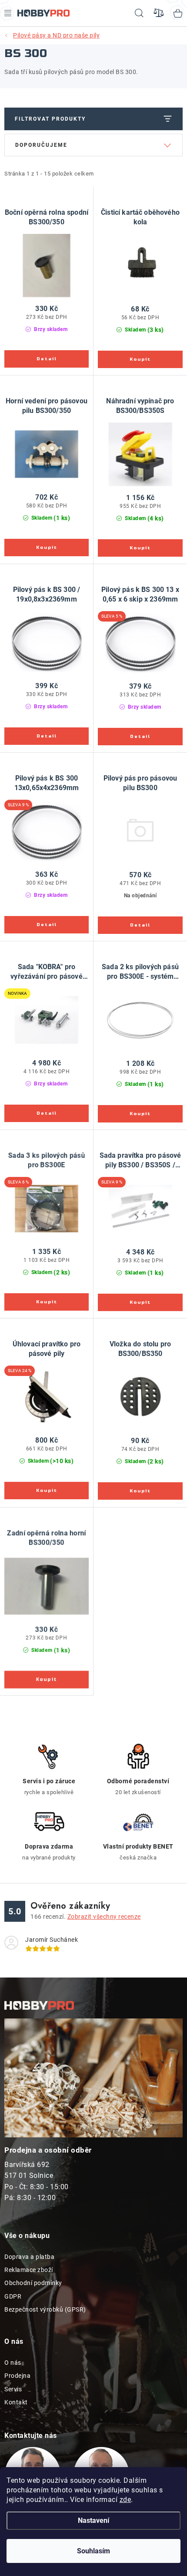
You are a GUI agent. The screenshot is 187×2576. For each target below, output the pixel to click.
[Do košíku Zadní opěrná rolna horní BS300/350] (47, 1680)
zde (125, 2500)
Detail (47, 359)
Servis (13, 2389)
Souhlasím (93, 2551)
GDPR (13, 2296)
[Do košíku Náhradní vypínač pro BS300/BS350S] (140, 548)
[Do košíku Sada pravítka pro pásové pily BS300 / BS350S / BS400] (140, 1302)
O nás (13, 2363)
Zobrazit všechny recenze (104, 1917)
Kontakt (16, 2402)
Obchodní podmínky (33, 2283)
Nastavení (93, 2520)
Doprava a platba (29, 2257)
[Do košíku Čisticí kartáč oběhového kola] (140, 359)
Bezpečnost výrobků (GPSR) (45, 2309)
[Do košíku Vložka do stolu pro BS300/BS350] (140, 1491)
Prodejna (17, 2376)
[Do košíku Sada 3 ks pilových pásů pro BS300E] (47, 1302)
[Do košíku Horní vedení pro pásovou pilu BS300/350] (47, 548)
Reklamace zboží (29, 2270)
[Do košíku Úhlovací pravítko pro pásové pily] (47, 1491)
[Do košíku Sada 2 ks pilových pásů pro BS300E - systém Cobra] (140, 1114)
